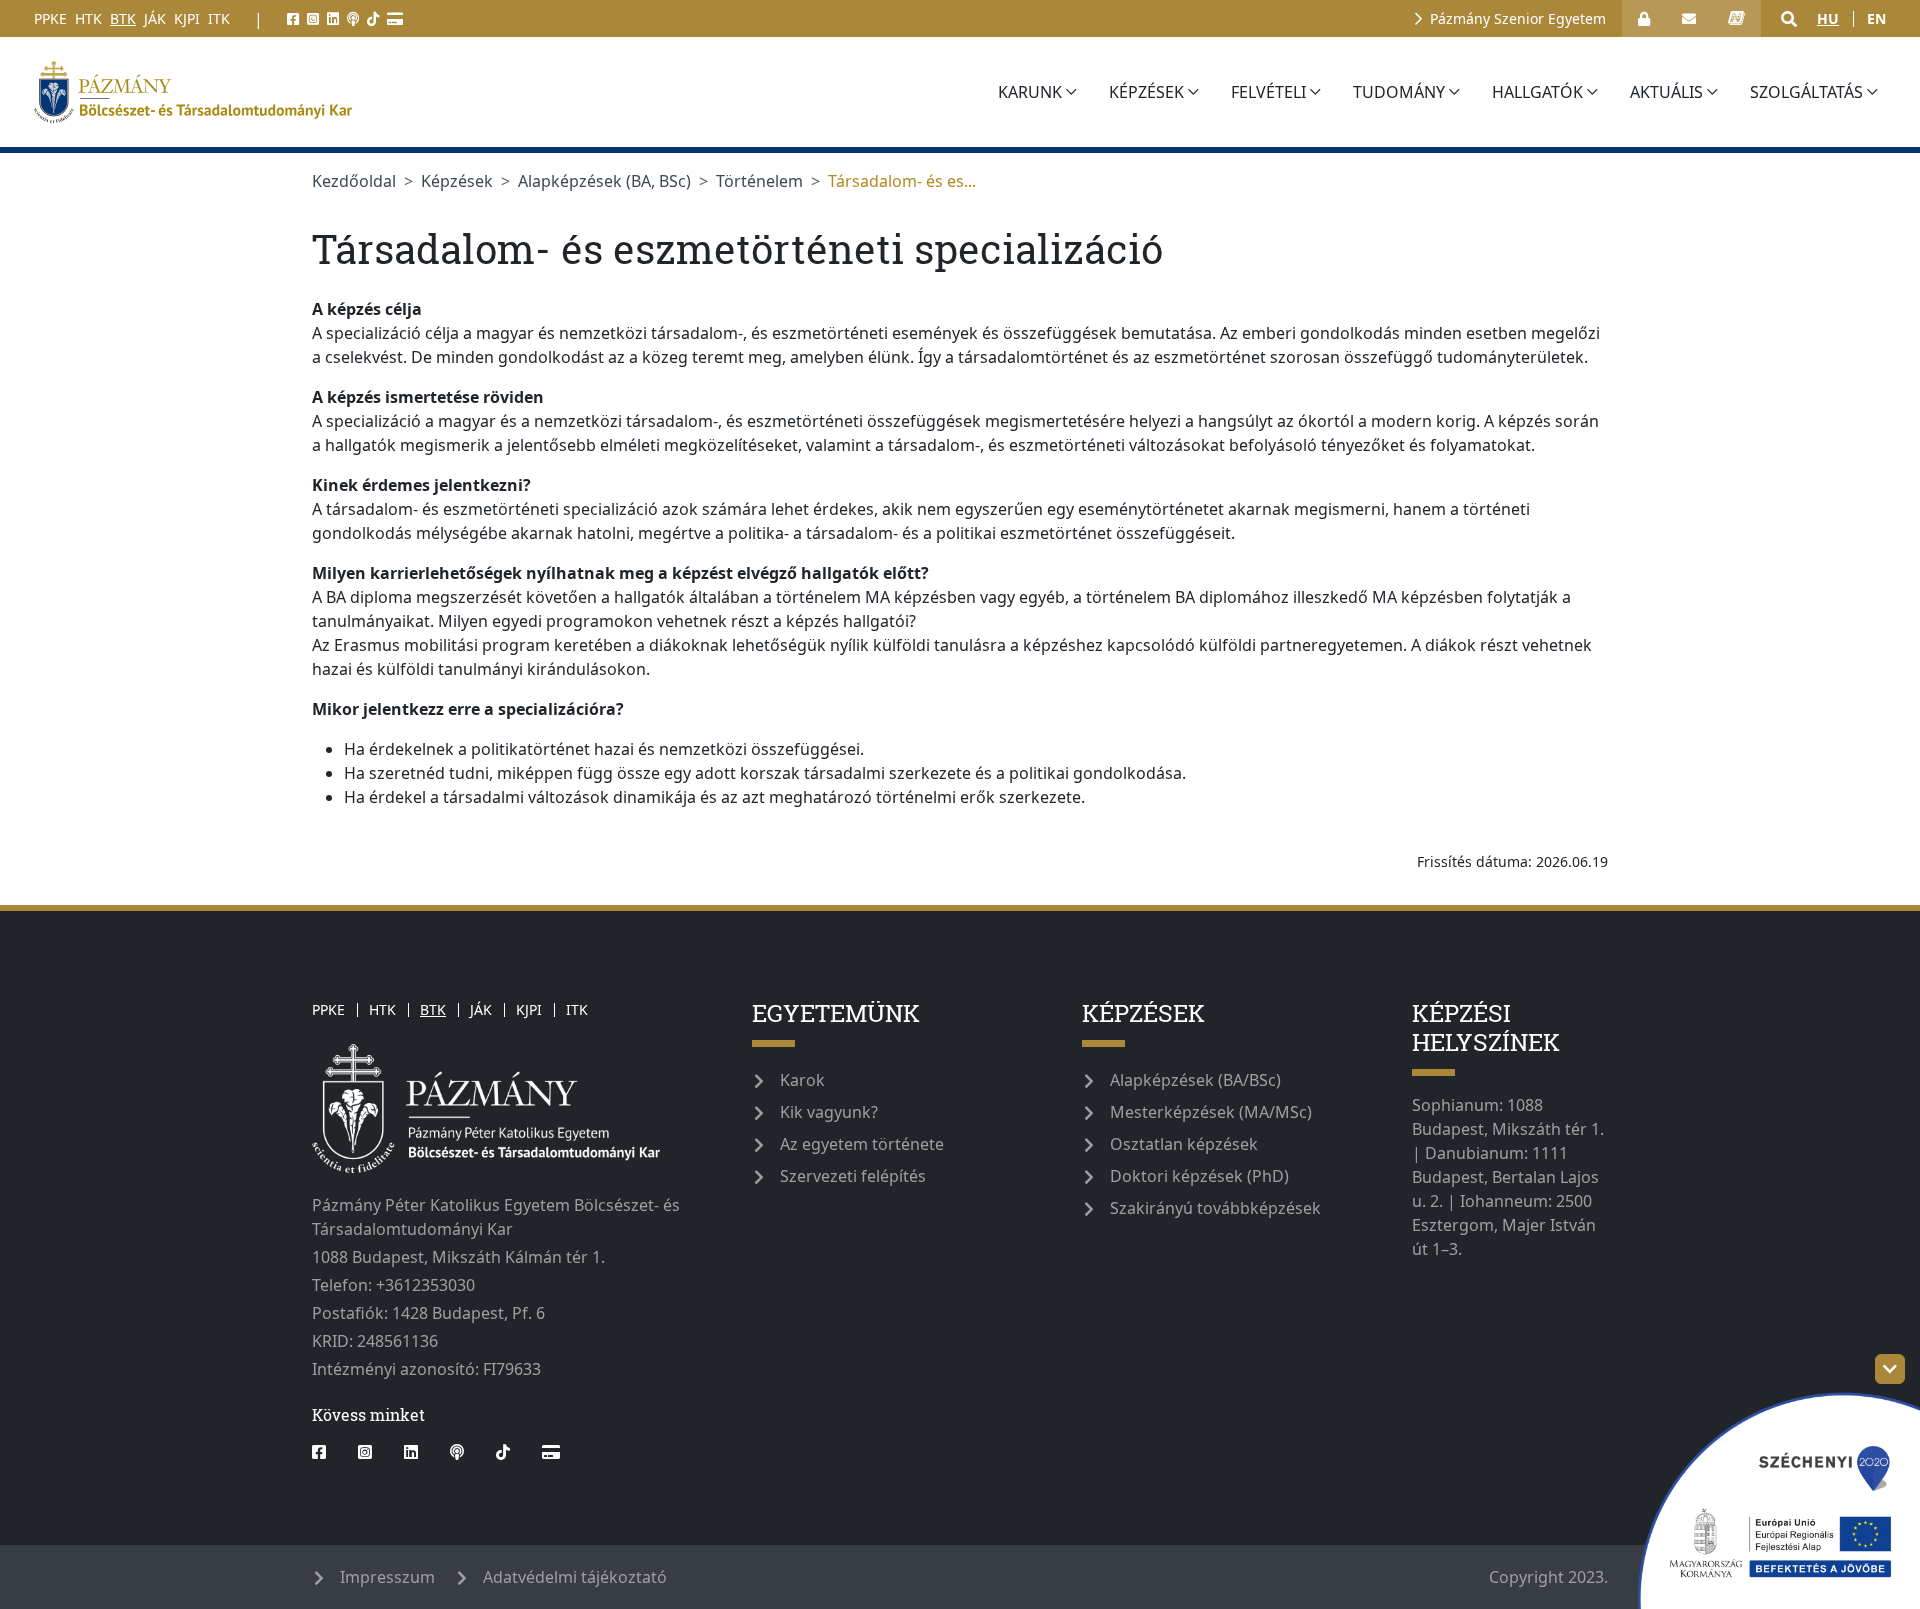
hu (1828, 18)
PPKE (50, 18)
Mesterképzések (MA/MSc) (1211, 1112)
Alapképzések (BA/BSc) (1195, 1080)
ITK (219, 18)
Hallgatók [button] (1537, 92)
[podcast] (353, 18)
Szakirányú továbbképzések (1215, 1208)
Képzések (457, 181)
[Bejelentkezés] (1644, 18)
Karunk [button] (1030, 92)
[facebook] (293, 18)
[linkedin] (333, 18)
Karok (802, 1080)
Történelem (759, 181)
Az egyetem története (862, 1144)
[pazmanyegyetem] (504, 92)
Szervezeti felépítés (853, 1176)
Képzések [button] (1146, 92)
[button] (1789, 19)
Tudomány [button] (1399, 92)
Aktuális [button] (1666, 92)
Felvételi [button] (1268, 92)
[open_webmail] (1689, 18)
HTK (88, 18)
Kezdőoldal (354, 181)
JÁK (155, 18)
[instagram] (313, 18)
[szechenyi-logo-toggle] (1890, 1369)
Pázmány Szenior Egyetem (1518, 18)
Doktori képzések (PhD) (1199, 1176)
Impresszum (387, 1577)
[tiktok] (373, 18)
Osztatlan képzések (1184, 1144)
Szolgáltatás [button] (1806, 92)
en (1876, 18)
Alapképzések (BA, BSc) (604, 181)
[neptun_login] (1736, 18)
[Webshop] (395, 18)
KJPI (187, 18)
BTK (123, 18)
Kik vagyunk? (829, 1112)
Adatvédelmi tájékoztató (575, 1577)
